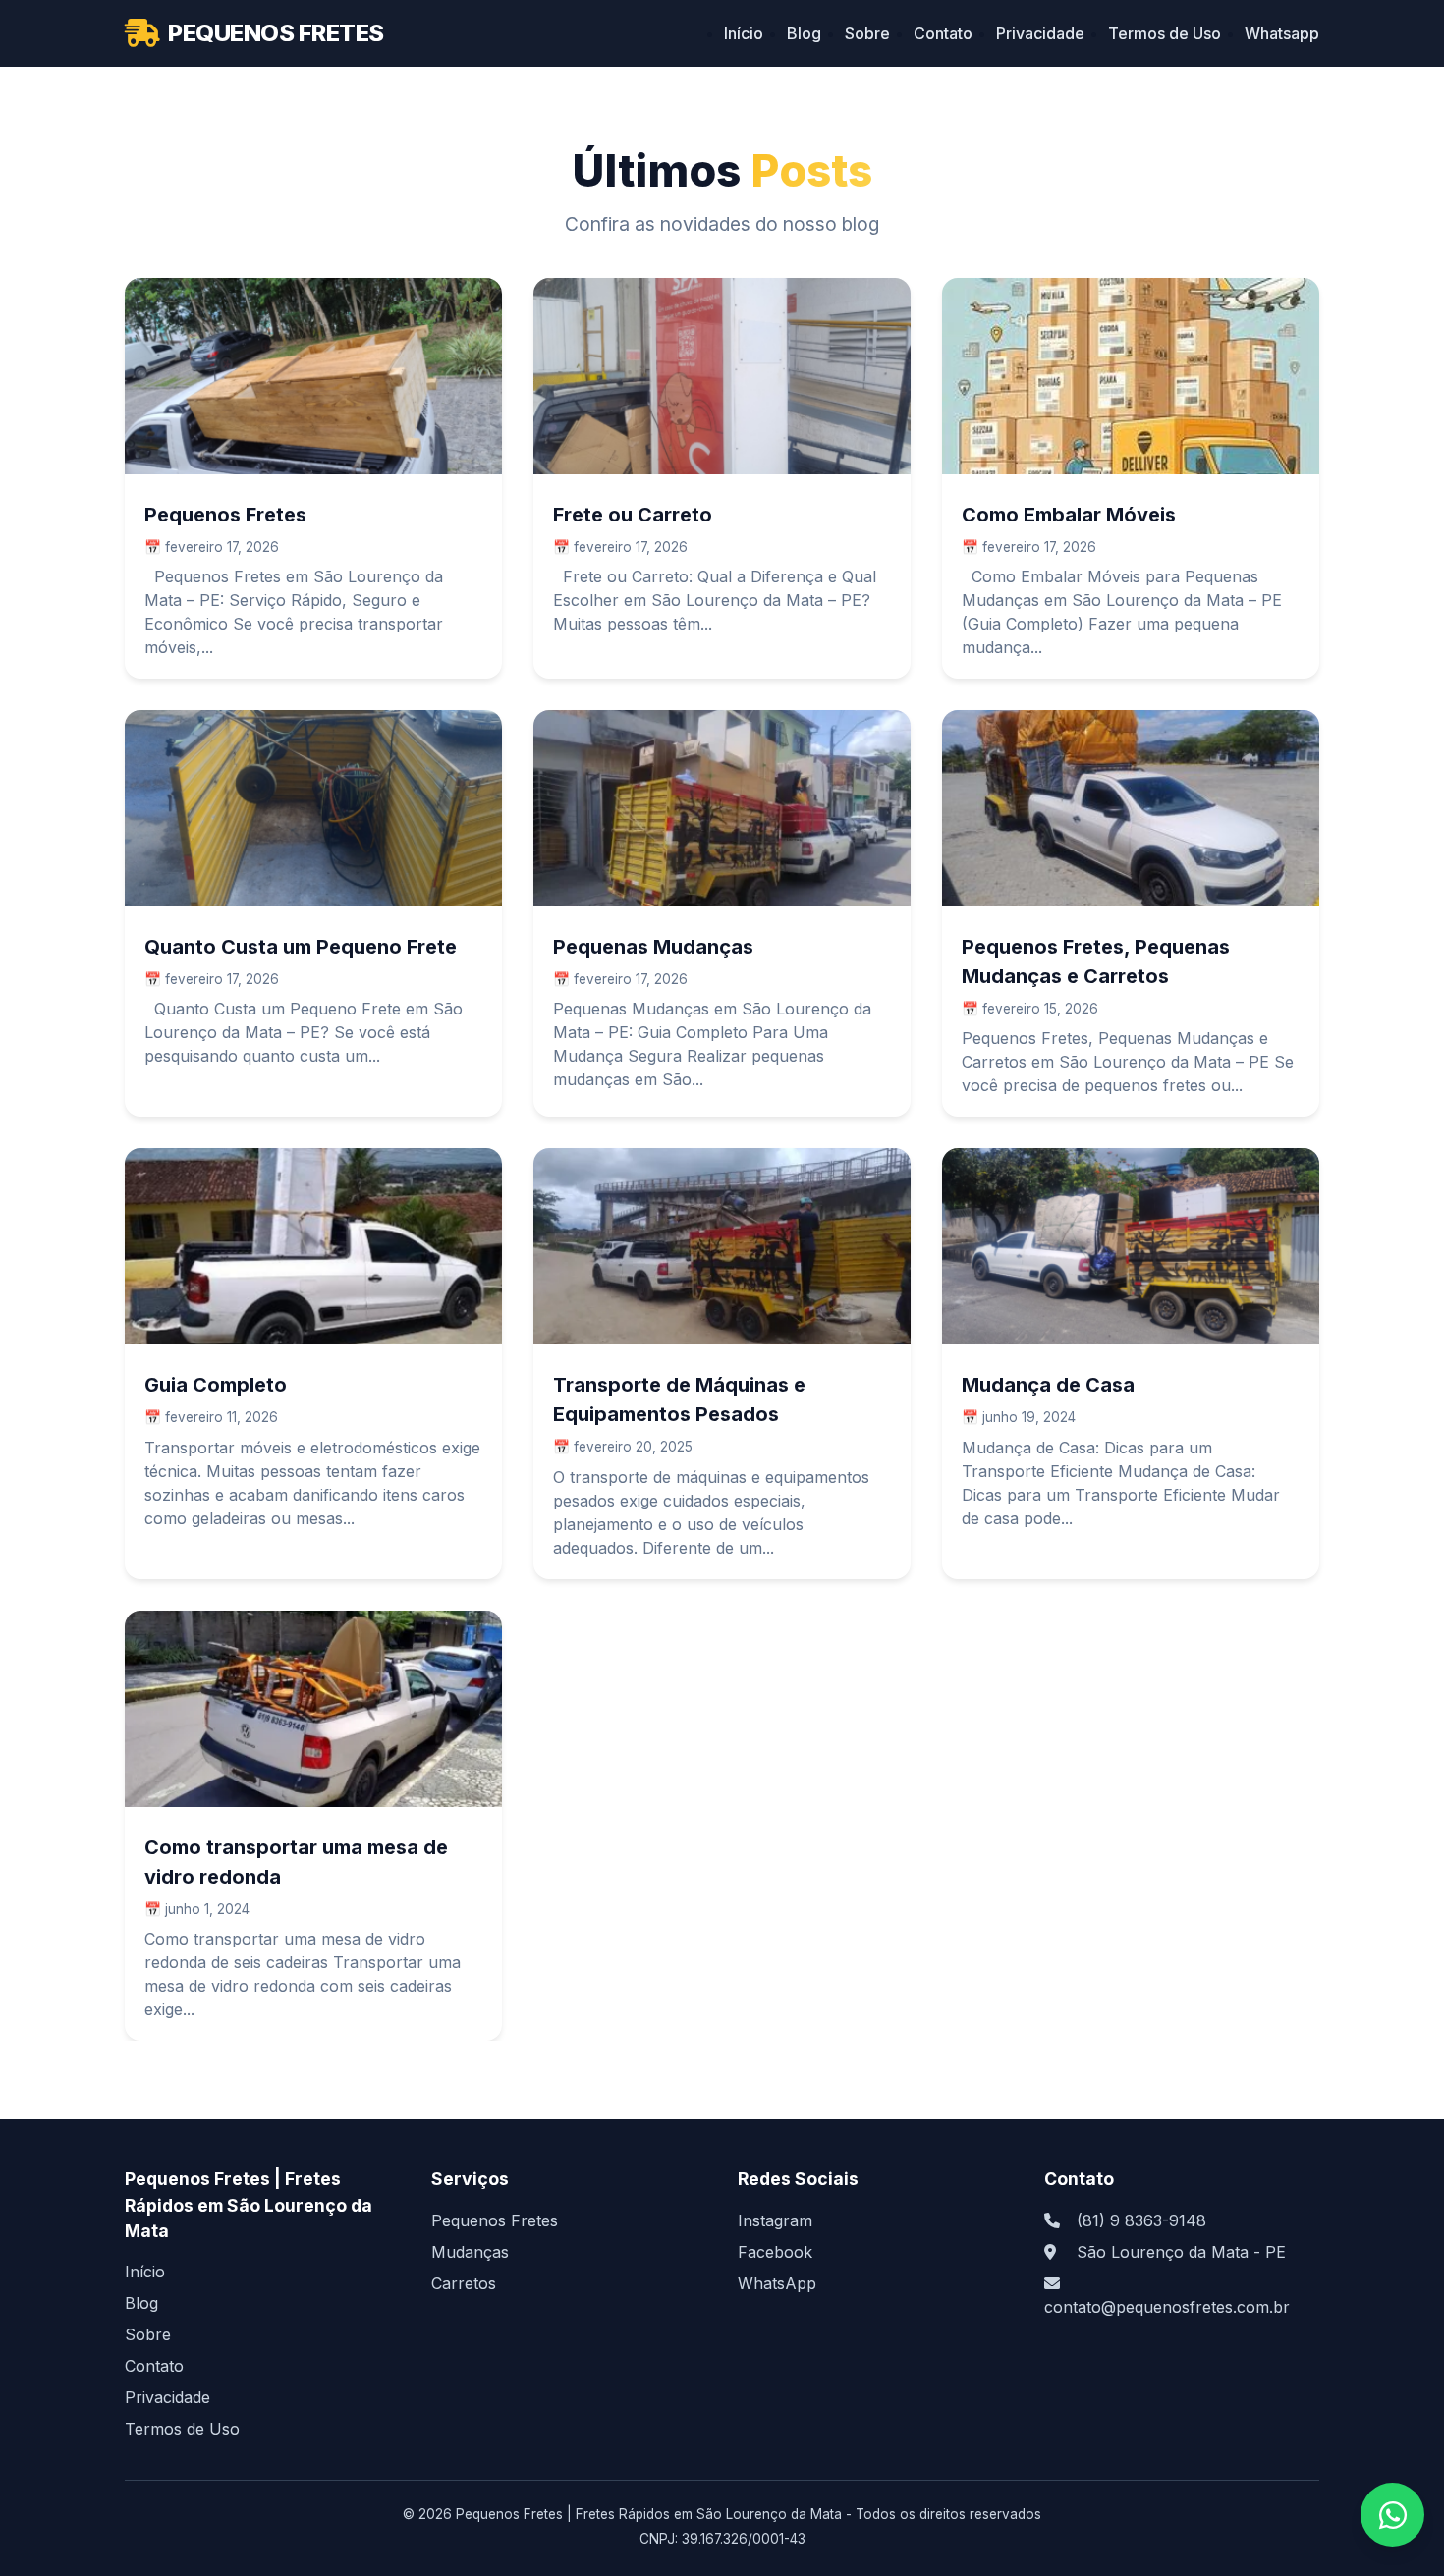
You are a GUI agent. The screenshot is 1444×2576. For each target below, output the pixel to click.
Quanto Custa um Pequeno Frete (301, 947)
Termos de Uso (1165, 33)
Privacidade (1040, 33)
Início (744, 33)
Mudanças (470, 2252)
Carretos (464, 2283)
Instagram (775, 2220)
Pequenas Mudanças (653, 947)
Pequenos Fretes (225, 515)
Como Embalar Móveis (1069, 515)
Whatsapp (1282, 33)
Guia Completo (216, 1385)
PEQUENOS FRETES (276, 33)
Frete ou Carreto (633, 515)
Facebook (775, 2252)
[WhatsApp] (1392, 2515)
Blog (804, 33)
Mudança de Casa (1048, 1385)
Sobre (867, 33)
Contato (943, 33)
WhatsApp (777, 2283)
